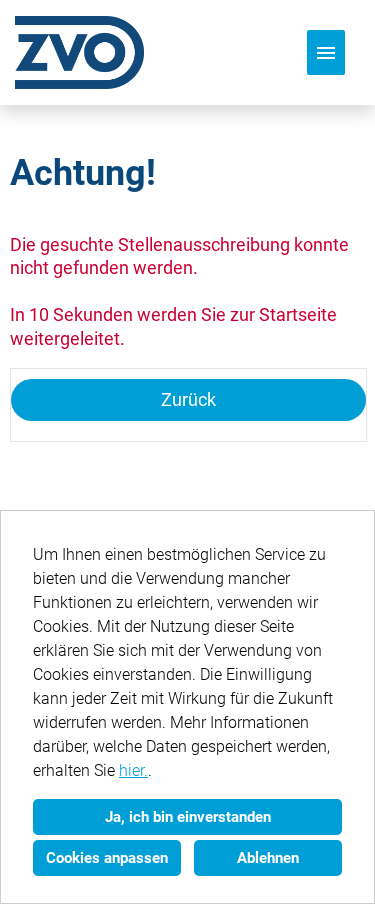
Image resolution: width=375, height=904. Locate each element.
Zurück (188, 399)
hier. (133, 770)
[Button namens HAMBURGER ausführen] (326, 52)
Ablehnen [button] (268, 858)
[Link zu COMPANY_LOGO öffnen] (79, 52)
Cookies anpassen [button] (107, 858)
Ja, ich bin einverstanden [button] (188, 817)
